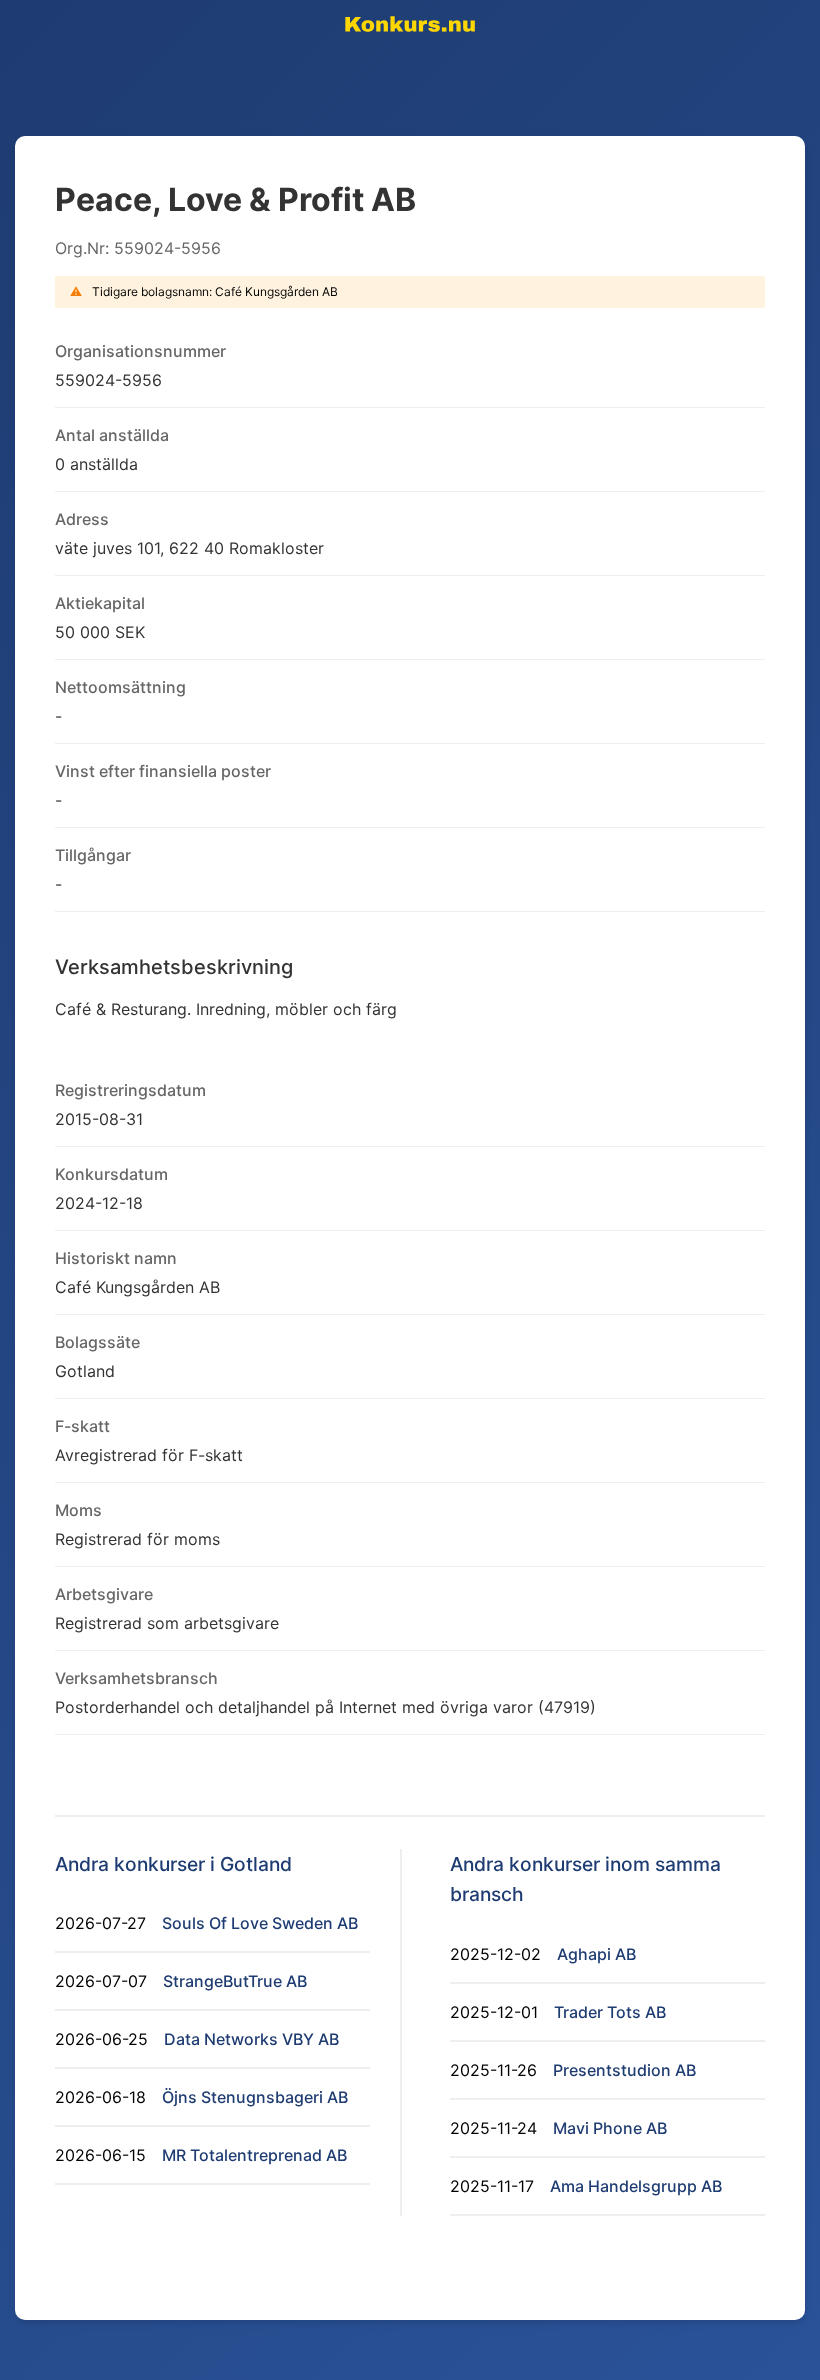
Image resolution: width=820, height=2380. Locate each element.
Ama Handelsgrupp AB (636, 2186)
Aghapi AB (596, 1954)
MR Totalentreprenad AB (254, 2155)
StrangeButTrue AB (235, 1981)
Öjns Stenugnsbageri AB (255, 2097)
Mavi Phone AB (610, 2128)
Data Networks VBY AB (251, 2039)
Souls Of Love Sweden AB (260, 1923)
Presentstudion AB (624, 2070)
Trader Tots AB (610, 2012)
